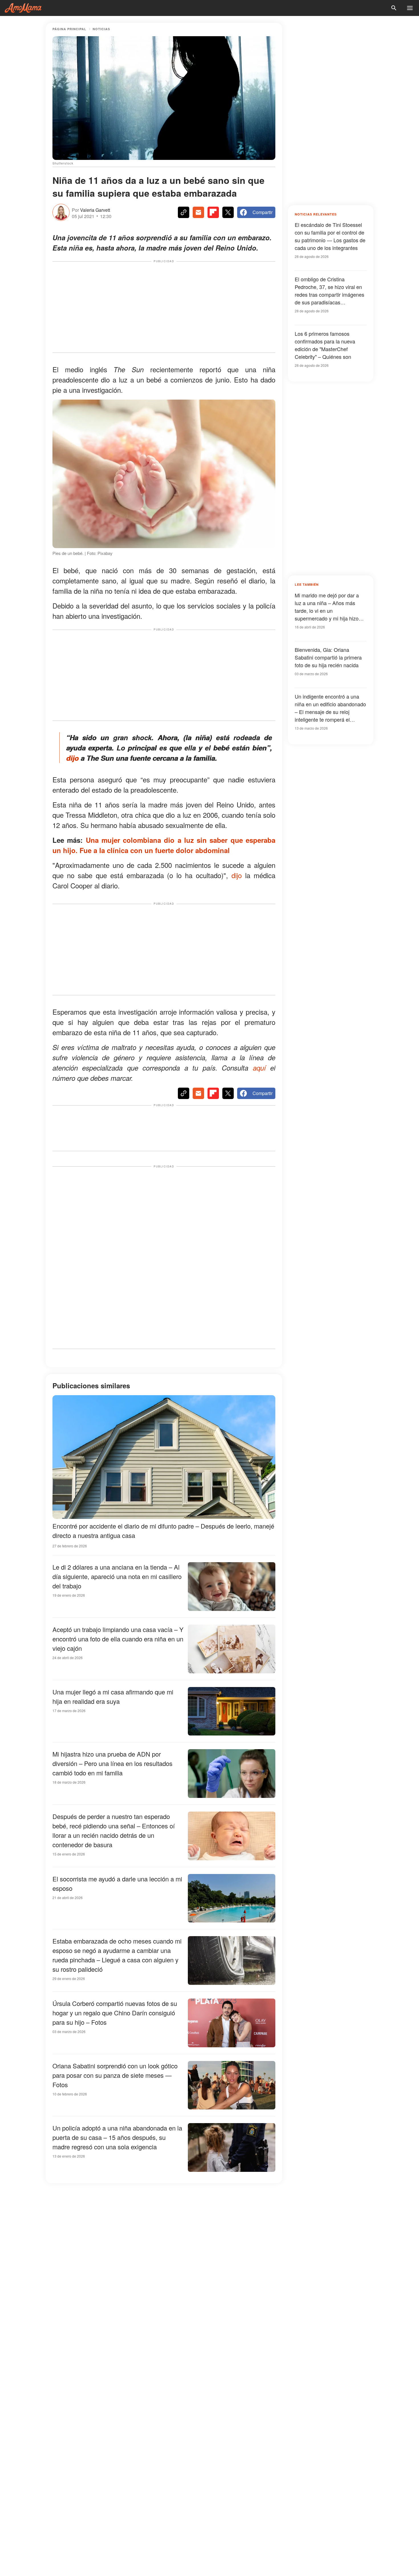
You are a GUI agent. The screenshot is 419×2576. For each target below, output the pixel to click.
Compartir (263, 212)
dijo (72, 758)
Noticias (101, 29)
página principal (69, 29)
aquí (259, 1068)
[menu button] (410, 8)
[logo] (23, 8)
